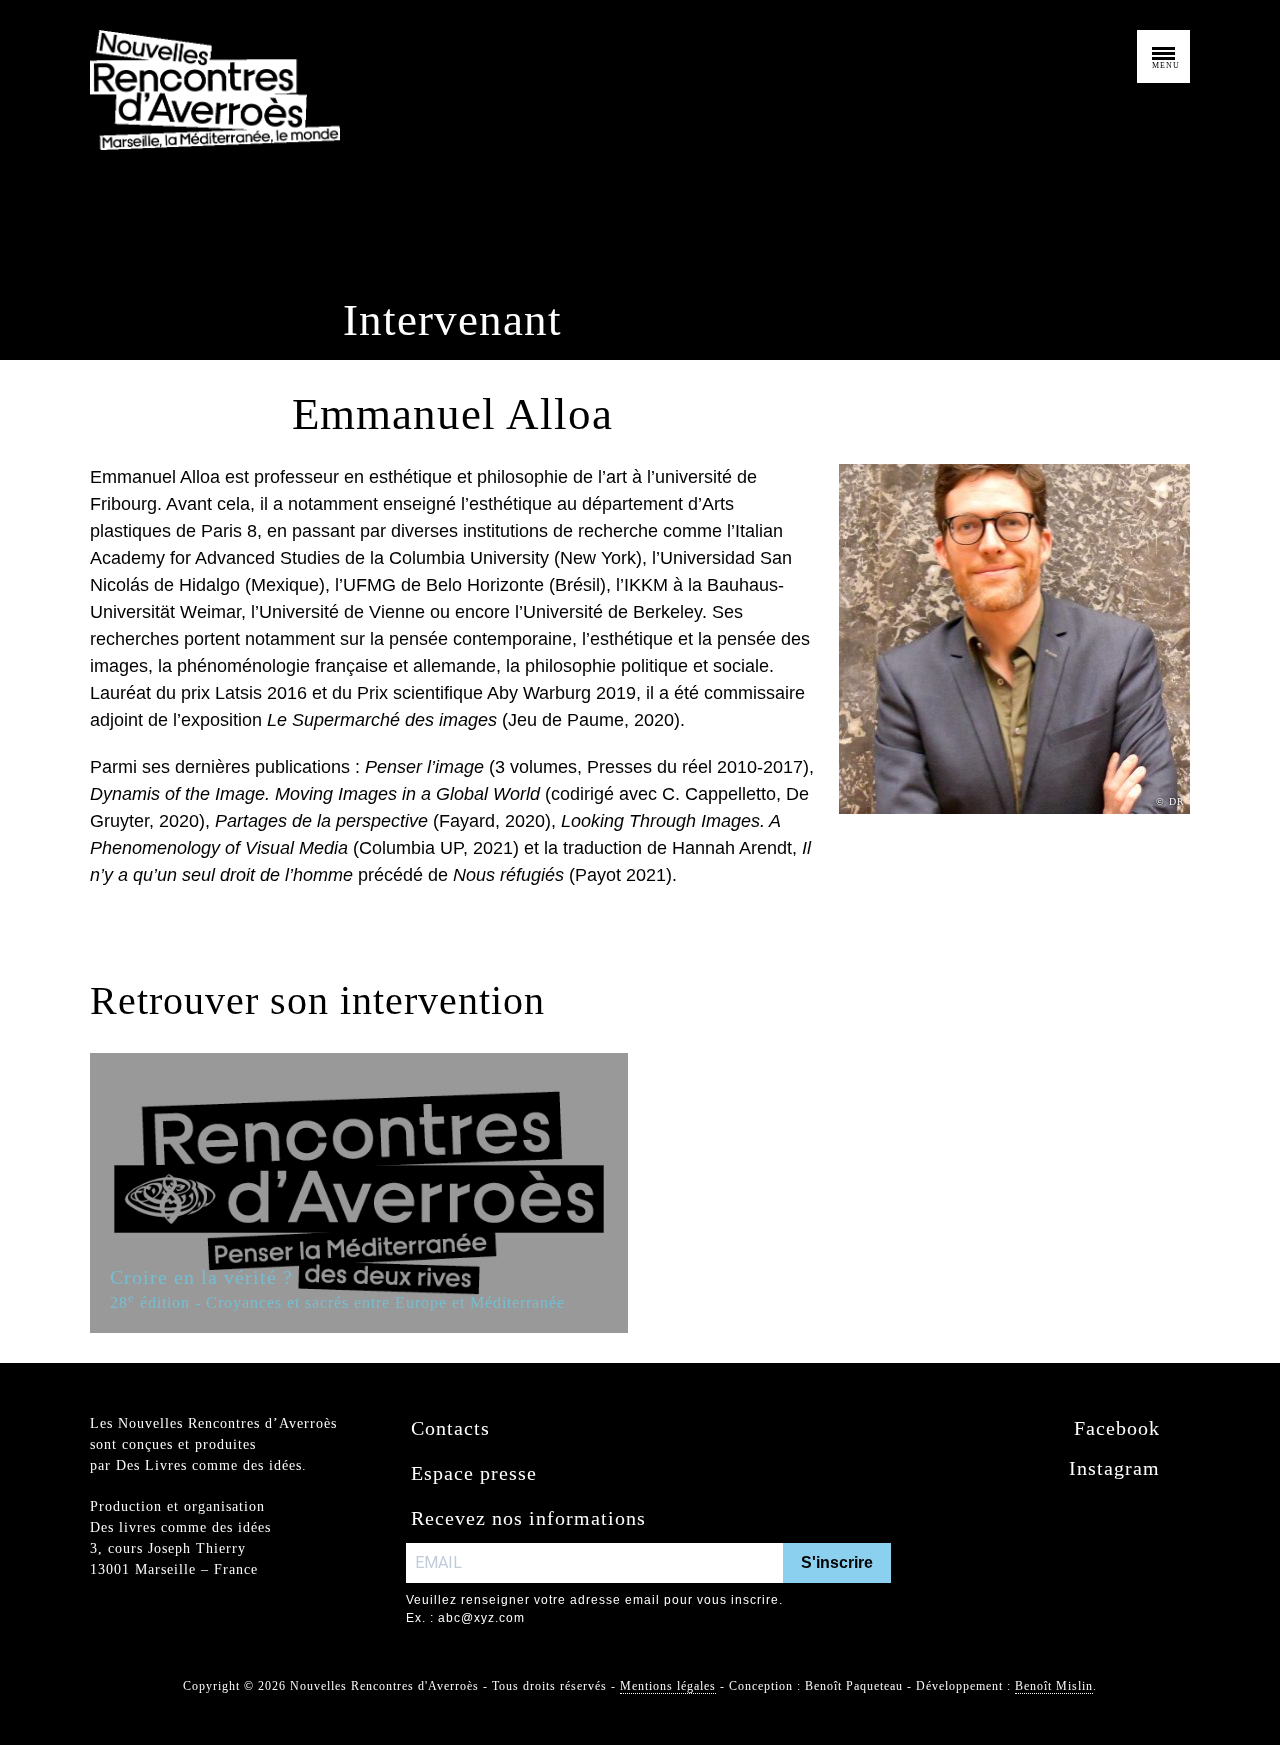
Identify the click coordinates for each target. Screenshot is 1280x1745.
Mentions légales (668, 1686)
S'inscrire (837, 1562)
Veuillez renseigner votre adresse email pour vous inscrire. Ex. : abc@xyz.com (594, 1609)
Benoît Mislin (1054, 1686)
